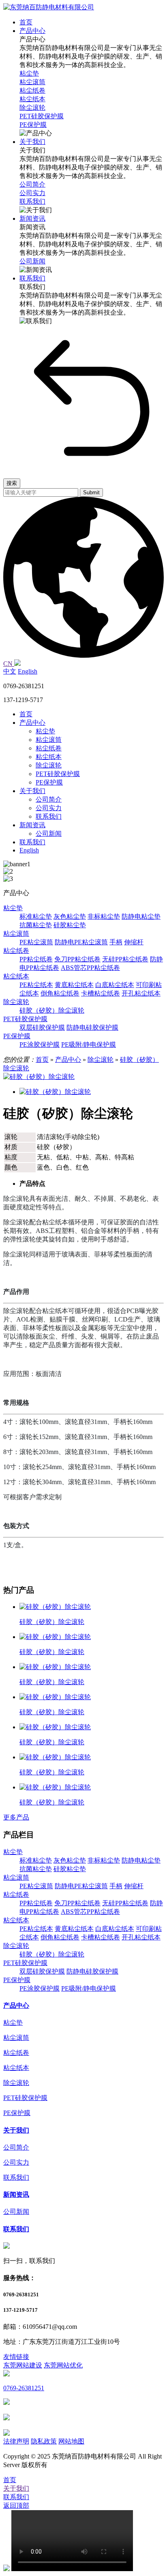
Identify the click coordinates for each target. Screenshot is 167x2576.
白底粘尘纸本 (115, 985)
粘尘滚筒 (49, 740)
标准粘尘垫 (36, 916)
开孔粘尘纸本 (141, 993)
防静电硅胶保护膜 (92, 1027)
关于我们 (32, 791)
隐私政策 (44, 2441)
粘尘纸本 (49, 757)
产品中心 (32, 723)
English (28, 671)
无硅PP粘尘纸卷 (125, 959)
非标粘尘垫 (104, 916)
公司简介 (49, 799)
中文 (10, 671)
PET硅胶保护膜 (58, 774)
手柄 (116, 942)
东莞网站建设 (23, 2365)
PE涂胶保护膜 (40, 1045)
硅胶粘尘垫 (70, 925)
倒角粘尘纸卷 (60, 993)
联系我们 (49, 816)
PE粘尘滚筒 (36, 942)
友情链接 (16, 2357)
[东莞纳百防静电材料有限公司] (49, 7)
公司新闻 (49, 834)
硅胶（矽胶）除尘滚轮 (52, 1010)
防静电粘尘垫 (141, 916)
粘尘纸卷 (49, 748)
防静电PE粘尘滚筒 (81, 942)
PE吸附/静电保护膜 (89, 1045)
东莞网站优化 (63, 2365)
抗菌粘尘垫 (36, 925)
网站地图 (71, 2441)
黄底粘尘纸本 (74, 985)
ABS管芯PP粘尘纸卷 (90, 968)
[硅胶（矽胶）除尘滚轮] (39, 1077)
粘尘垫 (45, 731)
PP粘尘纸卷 (36, 959)
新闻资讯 (32, 825)
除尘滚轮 (49, 765)
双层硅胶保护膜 (42, 1027)
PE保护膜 (49, 782)
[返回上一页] (92, 468)
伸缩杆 (134, 942)
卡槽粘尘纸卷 (101, 993)
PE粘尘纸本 (36, 985)
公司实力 (49, 808)
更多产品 (16, 1817)
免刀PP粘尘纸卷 (77, 959)
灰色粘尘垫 (70, 916)
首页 (26, 714)
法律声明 (16, 2441)
